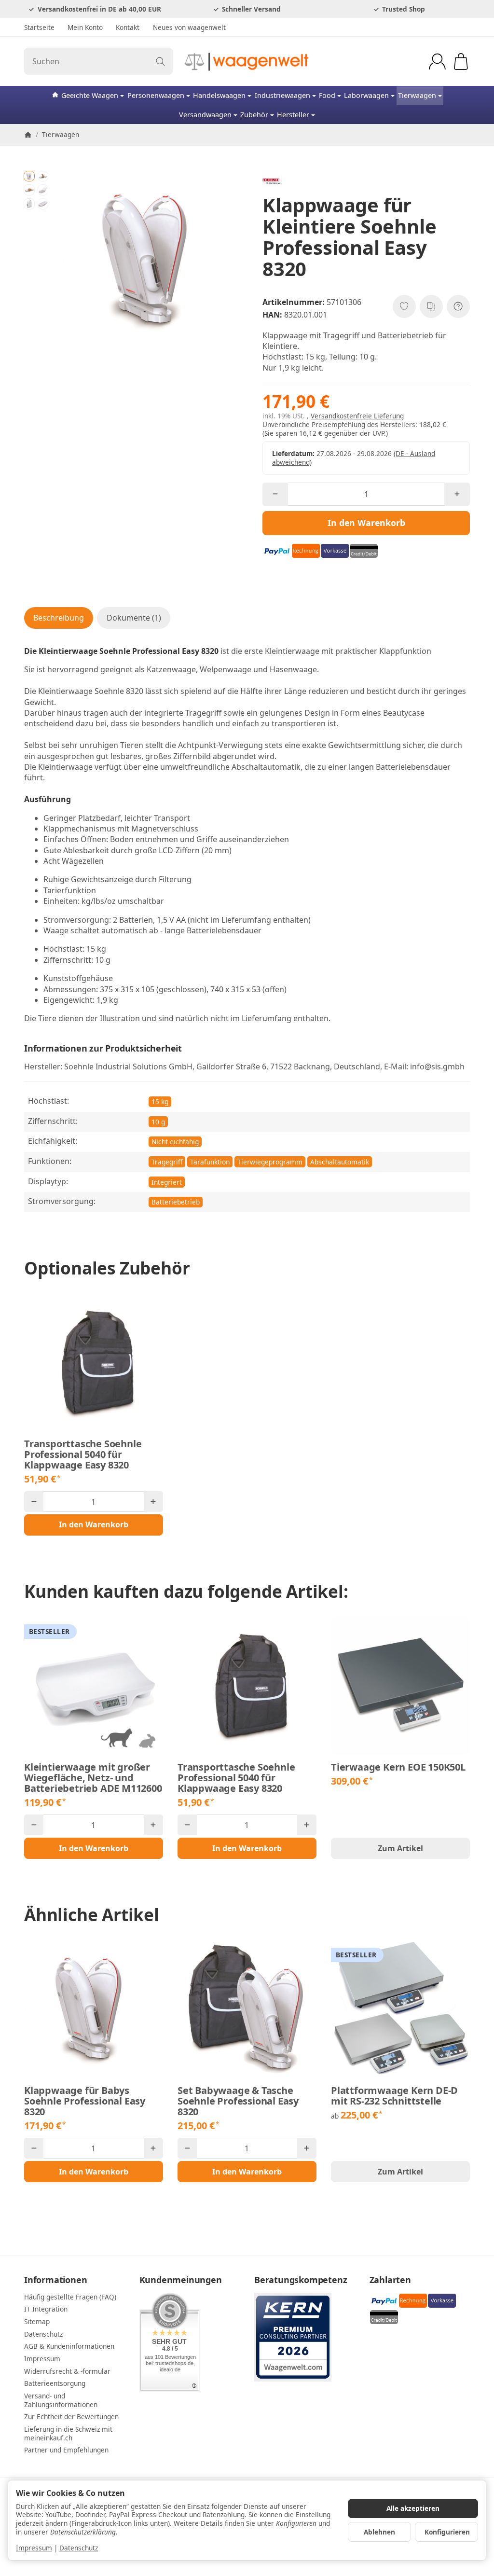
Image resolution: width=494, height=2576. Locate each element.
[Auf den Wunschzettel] (404, 306)
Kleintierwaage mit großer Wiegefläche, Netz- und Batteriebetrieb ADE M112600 (93, 1778)
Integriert (167, 1182)
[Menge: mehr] (457, 494)
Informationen (55, 2280)
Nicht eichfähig (175, 1142)
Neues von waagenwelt (189, 27)
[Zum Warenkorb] (461, 62)
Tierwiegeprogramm (270, 1162)
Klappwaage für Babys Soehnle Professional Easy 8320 (85, 2101)
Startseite (39, 27)
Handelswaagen (219, 95)
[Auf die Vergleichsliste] (431, 306)
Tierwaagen (417, 95)
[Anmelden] (437, 62)
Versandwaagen (205, 115)
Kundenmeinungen (181, 2280)
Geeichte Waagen (90, 95)
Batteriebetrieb (176, 1202)
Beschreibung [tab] (59, 618)
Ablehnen (379, 2532)
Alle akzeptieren (413, 2508)
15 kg (160, 1101)
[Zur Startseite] (247, 61)
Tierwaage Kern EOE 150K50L (398, 1767)
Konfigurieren (447, 2532)
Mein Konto (85, 27)
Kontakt (128, 27)
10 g (158, 1122)
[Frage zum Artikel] (458, 306)
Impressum (34, 2548)
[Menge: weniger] (275, 494)
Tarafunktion (210, 1162)
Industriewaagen (282, 95)
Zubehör (254, 115)
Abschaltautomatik (340, 1162)
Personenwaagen (156, 95)
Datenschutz (79, 2548)
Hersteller (293, 115)
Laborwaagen (366, 95)
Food (327, 95)
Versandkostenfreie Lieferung (357, 416)
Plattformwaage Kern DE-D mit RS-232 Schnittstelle (394, 2096)
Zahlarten (390, 2280)
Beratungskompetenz (301, 2280)
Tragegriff (167, 1162)
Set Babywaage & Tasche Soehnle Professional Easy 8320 (238, 2101)
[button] (29, 176)
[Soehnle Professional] (366, 181)
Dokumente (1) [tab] (134, 618)
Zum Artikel (400, 1848)
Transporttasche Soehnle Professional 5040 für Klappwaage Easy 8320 (83, 1454)
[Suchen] (160, 61)
